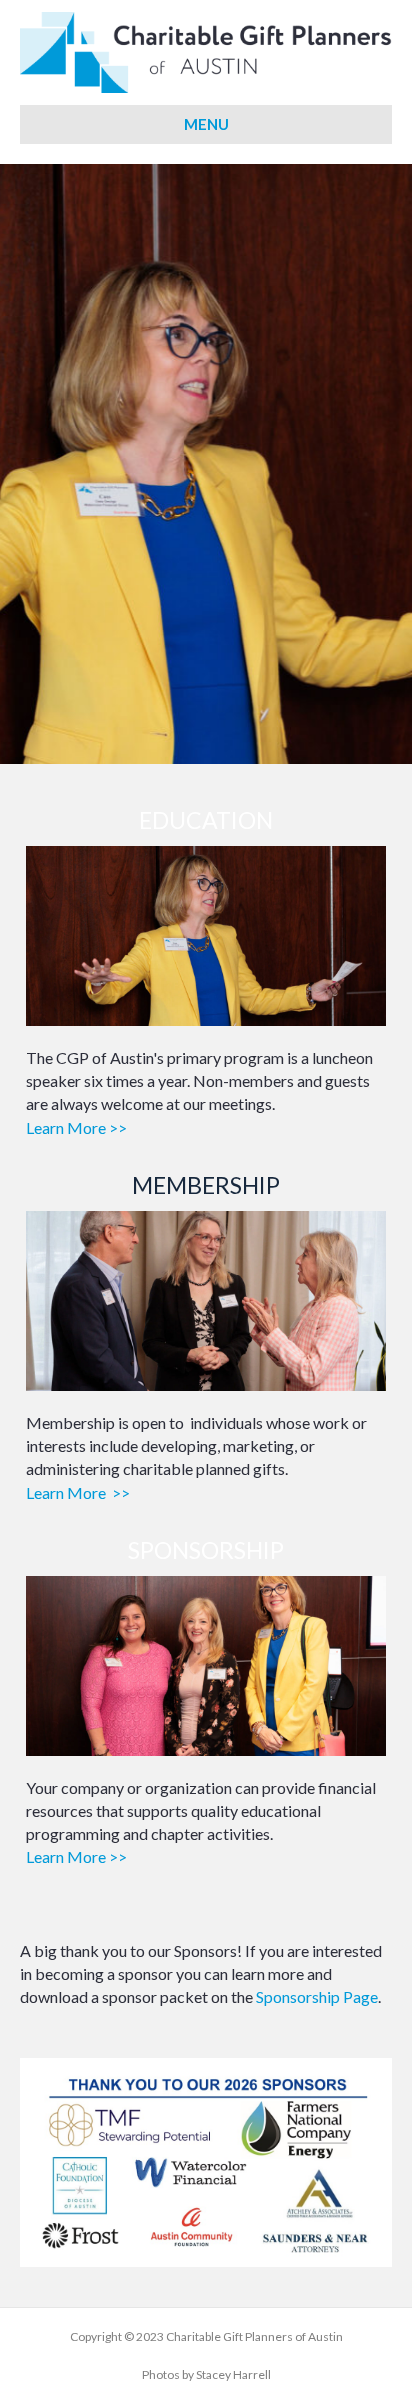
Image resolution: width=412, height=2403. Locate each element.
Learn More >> (76, 1127)
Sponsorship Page (317, 1996)
